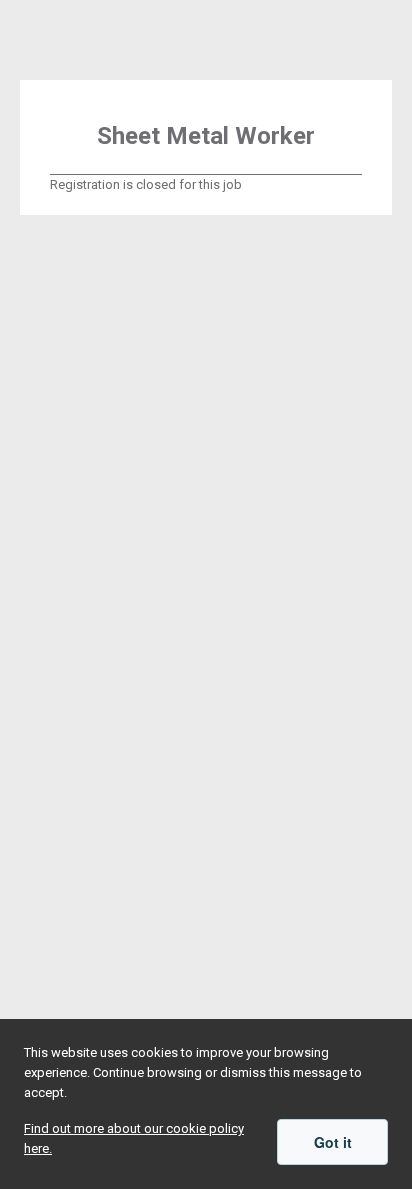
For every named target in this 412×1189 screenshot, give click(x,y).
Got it (333, 1142)
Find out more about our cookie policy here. (134, 1138)
